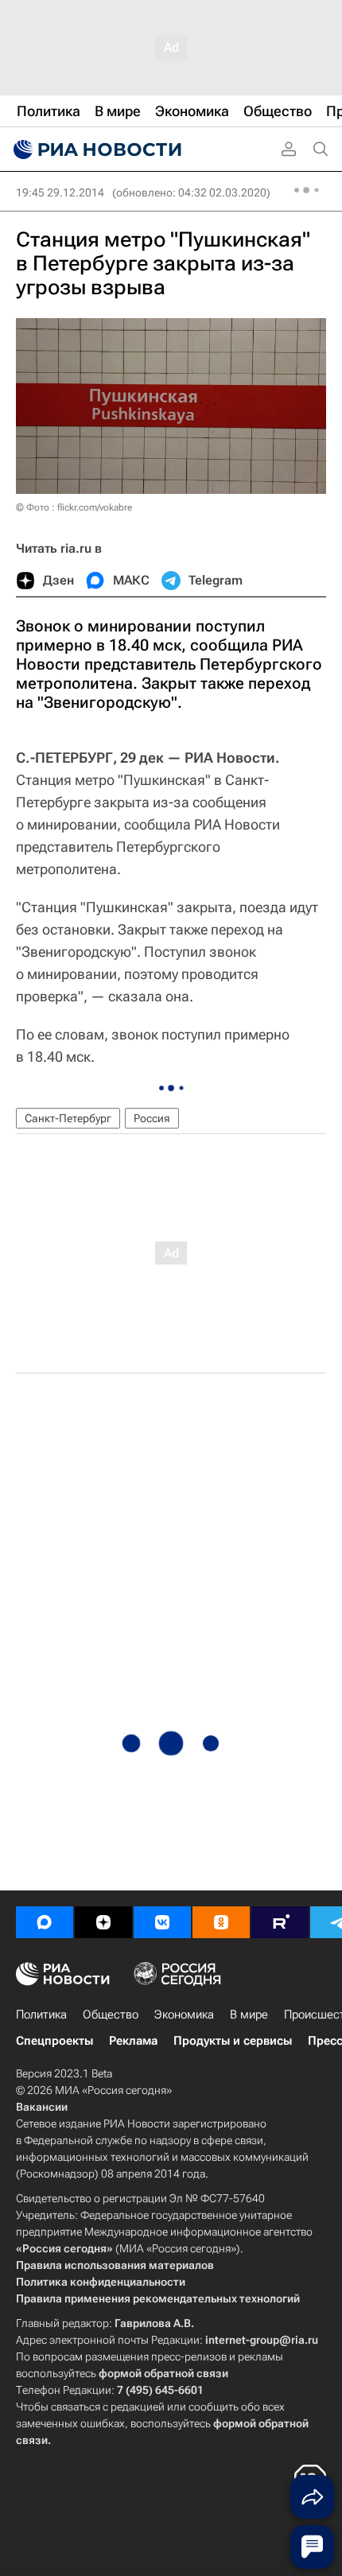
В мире (249, 2015)
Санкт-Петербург (68, 1118)
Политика (41, 2015)
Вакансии (42, 2107)
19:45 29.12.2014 (60, 192)
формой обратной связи (163, 2373)
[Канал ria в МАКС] (45, 1922)
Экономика (184, 2015)
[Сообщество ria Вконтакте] (162, 1922)
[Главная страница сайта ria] (95, 150)
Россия (152, 1118)
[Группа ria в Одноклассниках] (221, 1922)
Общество (111, 2015)
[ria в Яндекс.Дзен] (103, 1922)
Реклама (133, 2041)
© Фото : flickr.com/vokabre (74, 507)
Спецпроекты (54, 2041)
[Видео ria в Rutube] (280, 1922)
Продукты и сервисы (233, 2041)
